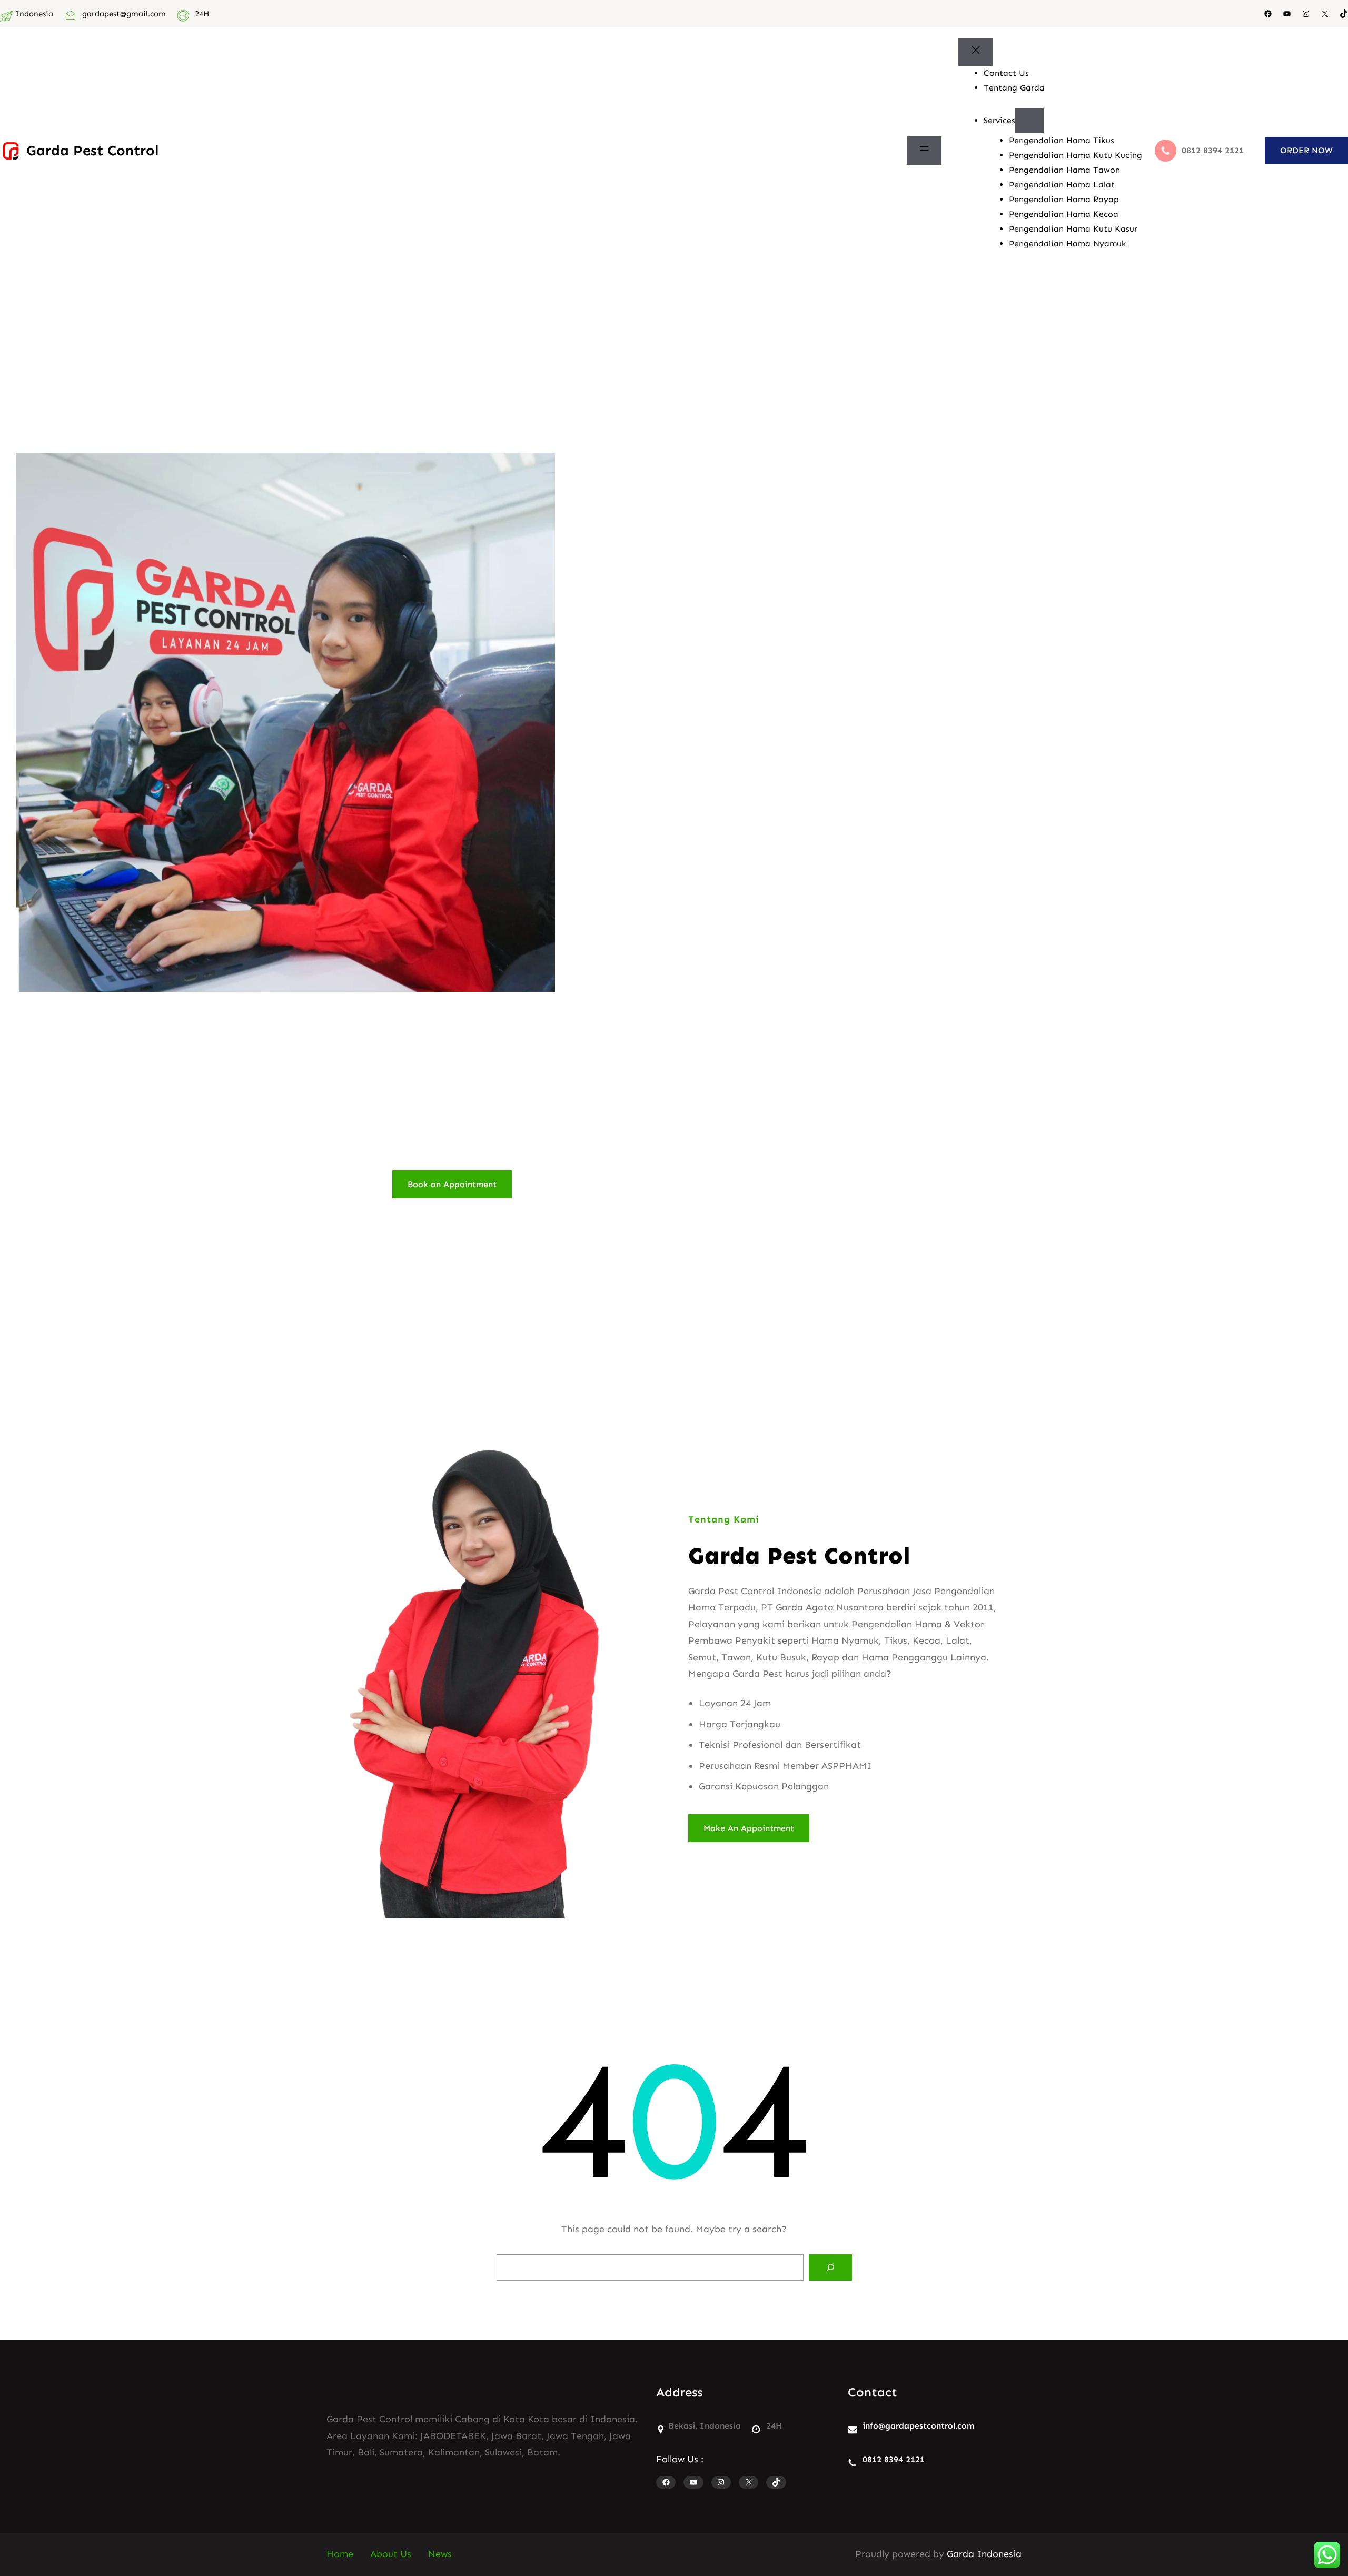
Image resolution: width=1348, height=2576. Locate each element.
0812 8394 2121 (894, 2459)
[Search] (830, 2267)
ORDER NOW (1306, 150)
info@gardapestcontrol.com (918, 2426)
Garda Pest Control (92, 150)
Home (340, 2554)
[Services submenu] (1029, 121)
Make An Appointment (749, 1828)
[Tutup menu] (976, 52)
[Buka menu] (924, 151)
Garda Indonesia (984, 2554)
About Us (391, 2554)
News (440, 2554)
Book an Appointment (452, 1184)
